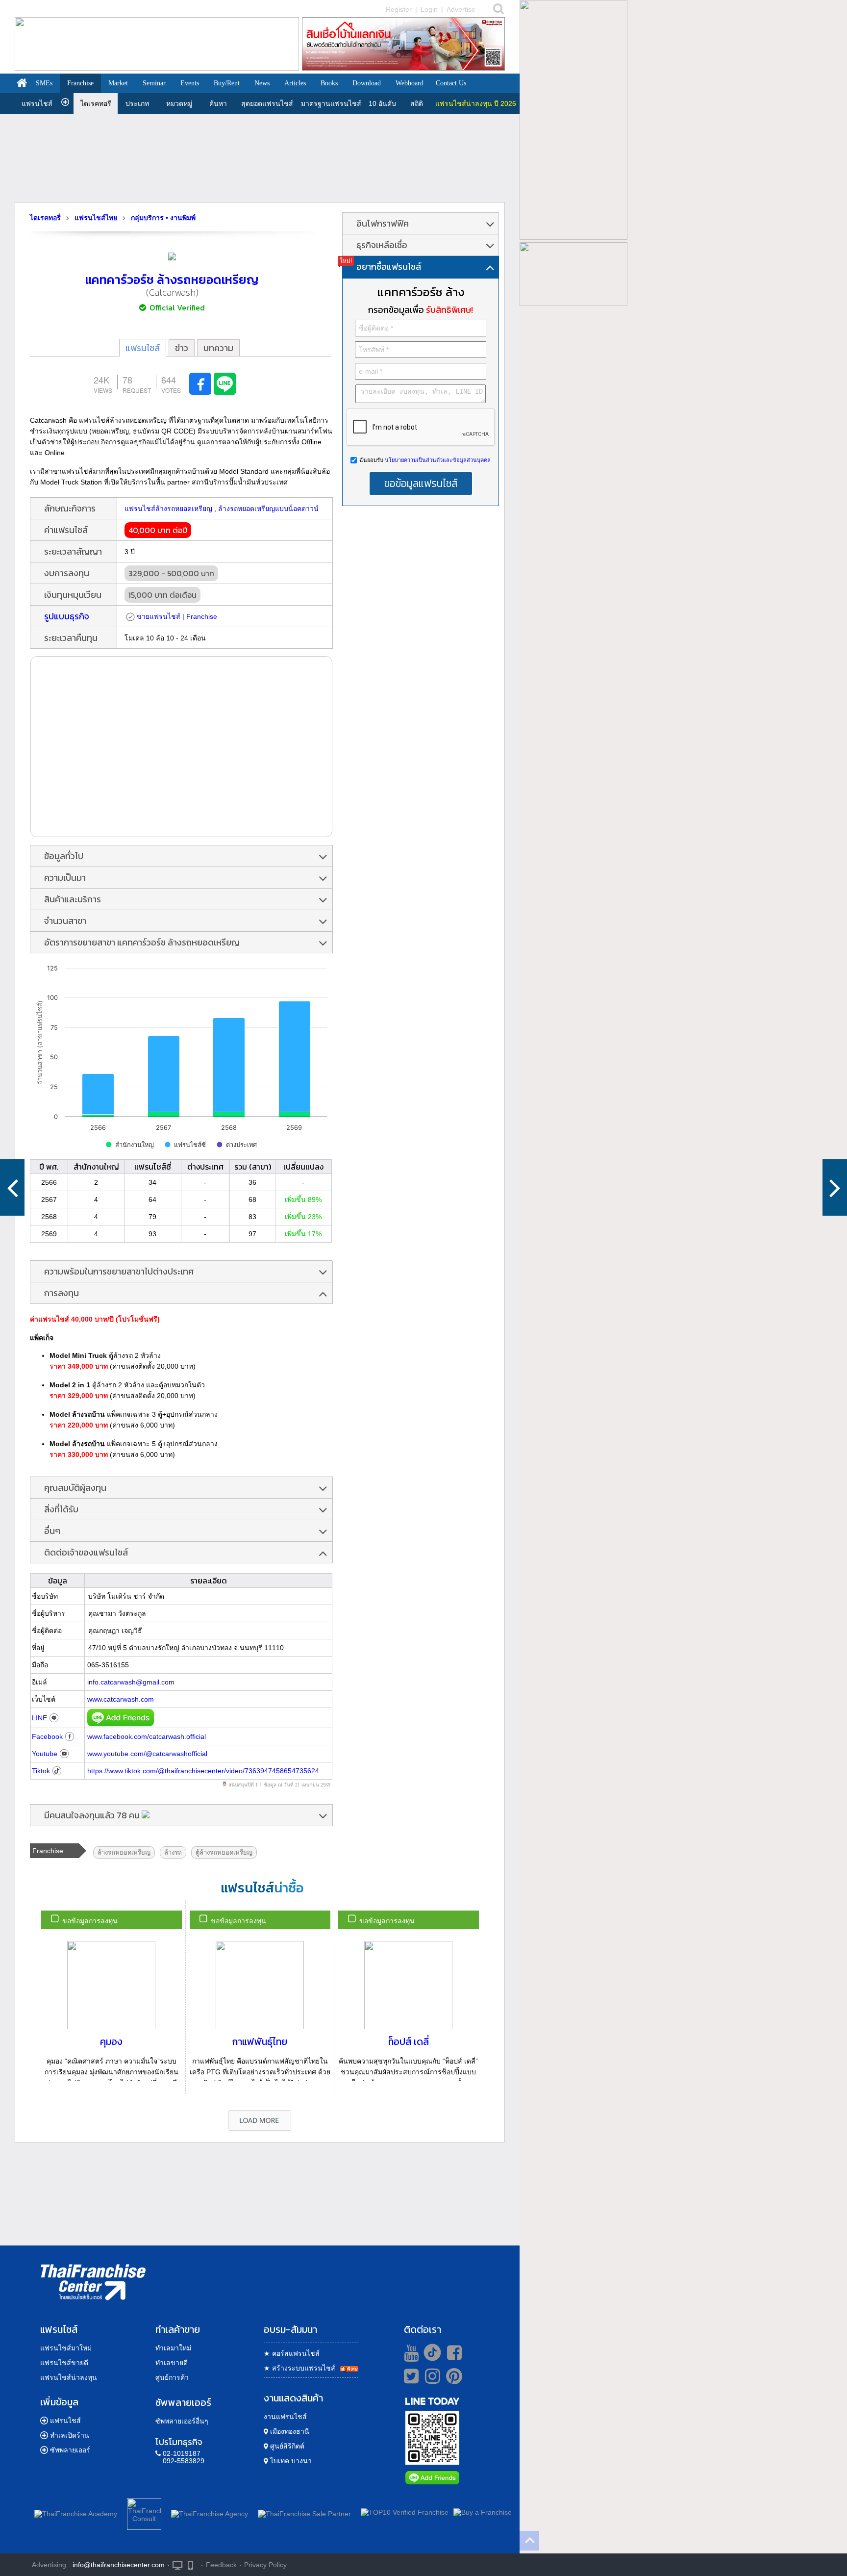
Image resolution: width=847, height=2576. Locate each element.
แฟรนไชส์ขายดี (64, 2363)
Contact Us (451, 83)
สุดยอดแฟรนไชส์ (267, 103)
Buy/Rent (227, 83)
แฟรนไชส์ (37, 103)
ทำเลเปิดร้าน (70, 2435)
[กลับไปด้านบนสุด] (529, 2541)
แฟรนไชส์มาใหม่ (66, 2348)
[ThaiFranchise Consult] (144, 2512)
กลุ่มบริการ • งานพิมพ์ (163, 218)
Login (429, 9)
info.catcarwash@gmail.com (131, 1682)
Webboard (410, 83)
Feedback (221, 2565)
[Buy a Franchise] (483, 2512)
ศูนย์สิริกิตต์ (286, 2446)
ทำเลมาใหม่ (173, 2348)
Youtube (45, 1754)
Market (118, 83)
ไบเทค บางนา (290, 2461)
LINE (39, 1718)
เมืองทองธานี (289, 2431)
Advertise (461, 9)
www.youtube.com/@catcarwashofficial (147, 1754)
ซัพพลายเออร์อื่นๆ (182, 2421)
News (262, 83)
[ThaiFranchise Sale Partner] (304, 2512)
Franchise (80, 83)
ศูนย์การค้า (172, 2377)
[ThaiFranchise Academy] (78, 2512)
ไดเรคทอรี (96, 103)
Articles (295, 83)
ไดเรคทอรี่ (45, 218)
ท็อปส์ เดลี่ (409, 2041)
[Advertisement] (260, 158)
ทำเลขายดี (172, 2363)
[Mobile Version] (193, 2564)
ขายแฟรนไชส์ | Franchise (177, 616)
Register (399, 9)
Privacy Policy (265, 2565)
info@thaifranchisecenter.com (119, 2565)
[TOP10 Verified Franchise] (405, 2512)
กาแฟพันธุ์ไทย (260, 2041)
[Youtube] (410, 2352)
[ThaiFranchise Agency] (210, 2512)
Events (190, 83)
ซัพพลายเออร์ (70, 2450)
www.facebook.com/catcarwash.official (147, 1736)
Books (329, 83)
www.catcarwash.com (121, 1699)
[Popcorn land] (12, 1187)
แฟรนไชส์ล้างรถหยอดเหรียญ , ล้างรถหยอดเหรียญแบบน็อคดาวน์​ (222, 509)
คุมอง (111, 2041)
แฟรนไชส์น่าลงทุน (69, 2377)
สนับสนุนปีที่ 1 (243, 1785)
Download (367, 83)
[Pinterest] (454, 2380)
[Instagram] (430, 2380)
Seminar (154, 83)
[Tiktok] (430, 2352)
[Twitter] (410, 2376)
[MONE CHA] (835, 1187)
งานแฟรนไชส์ (285, 2417)
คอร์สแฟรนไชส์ (292, 2353)
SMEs (44, 83)
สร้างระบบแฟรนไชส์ (299, 2368)
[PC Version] (177, 2564)
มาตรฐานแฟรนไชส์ (331, 103)
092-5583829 (184, 2461)
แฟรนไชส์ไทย (96, 218)
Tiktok (41, 1771)
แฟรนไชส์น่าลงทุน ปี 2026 (476, 103)
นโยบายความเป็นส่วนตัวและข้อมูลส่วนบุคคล (437, 460)
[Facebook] (453, 2352)
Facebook (47, 1736)
